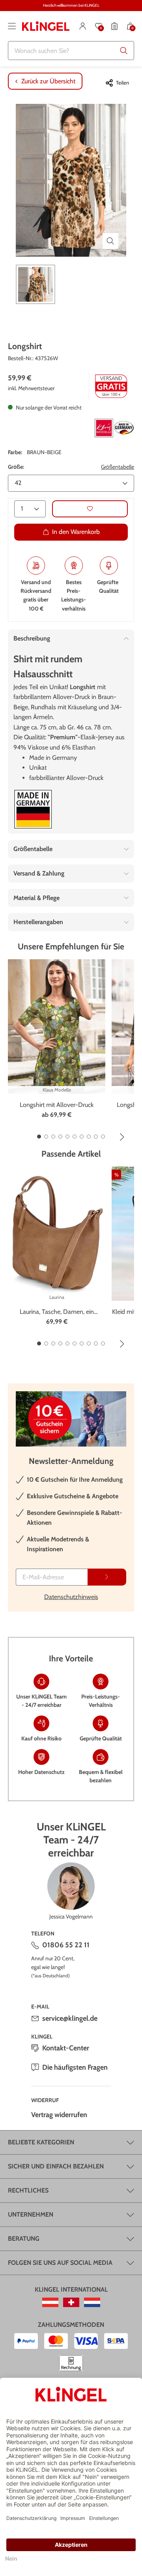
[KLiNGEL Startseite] (46, 26)
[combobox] (71, 51)
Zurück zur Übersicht (48, 81)
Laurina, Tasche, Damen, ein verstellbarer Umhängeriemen (57, 1312)
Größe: (16, 467)
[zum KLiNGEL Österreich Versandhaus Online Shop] (50, 2302)
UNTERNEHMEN (31, 2214)
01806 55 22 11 (66, 1945)
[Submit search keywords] (124, 51)
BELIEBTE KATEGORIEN (41, 2142)
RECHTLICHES (28, 2190)
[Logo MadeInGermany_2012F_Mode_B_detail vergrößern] (33, 809)
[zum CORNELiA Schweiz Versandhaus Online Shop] (71, 2302)
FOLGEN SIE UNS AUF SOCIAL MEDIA (60, 2263)
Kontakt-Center (66, 2048)
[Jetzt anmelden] (107, 1577)
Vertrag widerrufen (59, 2115)
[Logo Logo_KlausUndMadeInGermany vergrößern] (114, 428)
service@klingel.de (70, 2018)
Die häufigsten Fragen (75, 2067)
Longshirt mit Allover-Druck (57, 1105)
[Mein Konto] (83, 26)
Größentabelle (118, 467)
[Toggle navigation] (12, 26)
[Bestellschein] (114, 26)
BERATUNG (24, 2239)
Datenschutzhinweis (71, 1597)
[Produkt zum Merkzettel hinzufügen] (90, 509)
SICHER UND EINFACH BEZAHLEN (56, 2166)
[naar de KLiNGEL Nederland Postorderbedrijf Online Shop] (92, 2302)
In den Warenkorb (76, 532)
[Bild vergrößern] (110, 241)
